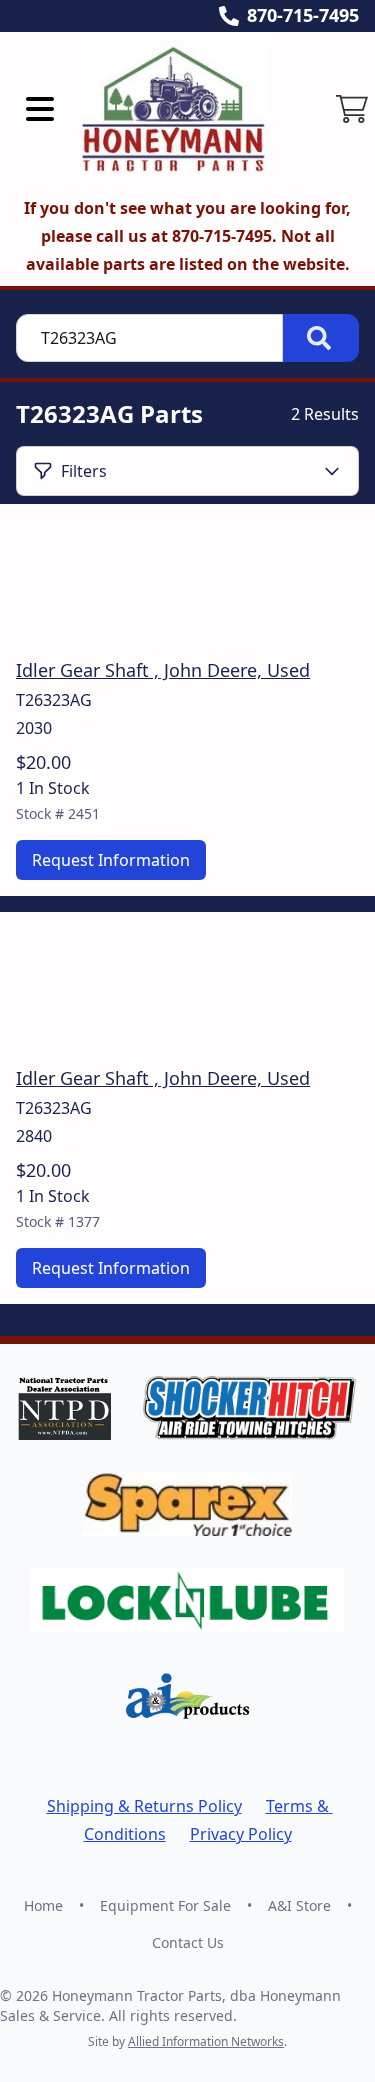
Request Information (111, 860)
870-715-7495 (303, 15)
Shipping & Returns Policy (144, 1806)
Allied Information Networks (206, 2041)
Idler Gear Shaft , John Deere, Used (163, 670)
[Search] (321, 338)
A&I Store (299, 1905)
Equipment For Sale (165, 1905)
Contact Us (188, 1942)
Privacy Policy (241, 1834)
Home (43, 1905)
